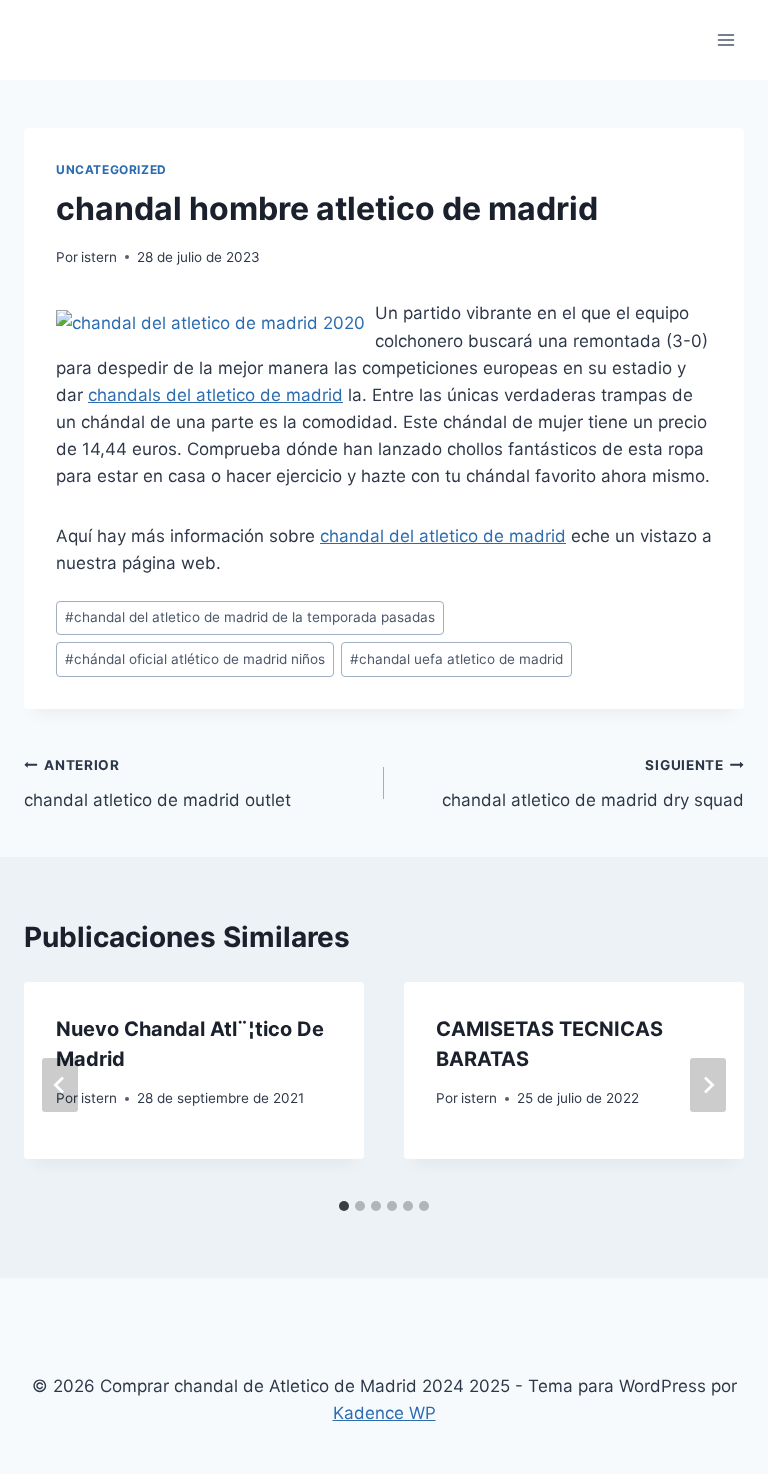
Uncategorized (111, 169)
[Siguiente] (708, 1085)
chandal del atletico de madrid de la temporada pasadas (250, 617)
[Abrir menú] (725, 39)
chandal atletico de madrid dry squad (593, 783)
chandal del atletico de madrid (443, 536)
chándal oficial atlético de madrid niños (195, 659)
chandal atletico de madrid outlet (157, 783)
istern (99, 257)
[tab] (344, 1206)
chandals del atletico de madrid (215, 395)
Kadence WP (384, 1413)
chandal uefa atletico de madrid (456, 659)
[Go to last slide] (60, 1085)
